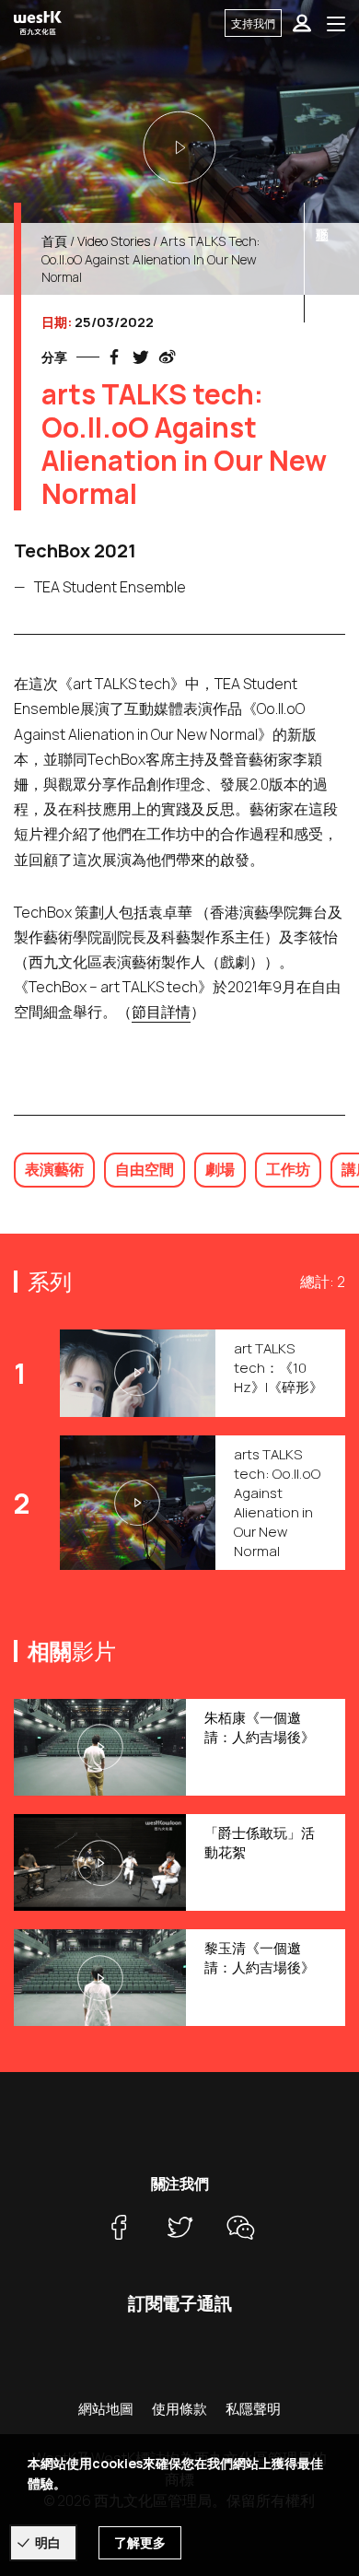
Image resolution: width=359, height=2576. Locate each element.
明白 (48, 2542)
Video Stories (114, 241)
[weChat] (240, 2227)
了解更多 (140, 2542)
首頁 (54, 241)
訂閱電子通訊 (180, 2303)
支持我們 (253, 23)
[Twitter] (179, 2227)
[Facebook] (119, 2227)
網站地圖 (106, 2409)
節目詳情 (161, 1012)
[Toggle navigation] (336, 23)
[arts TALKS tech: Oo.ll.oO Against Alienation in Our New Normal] (179, 147)
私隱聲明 (253, 2409)
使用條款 (179, 2409)
